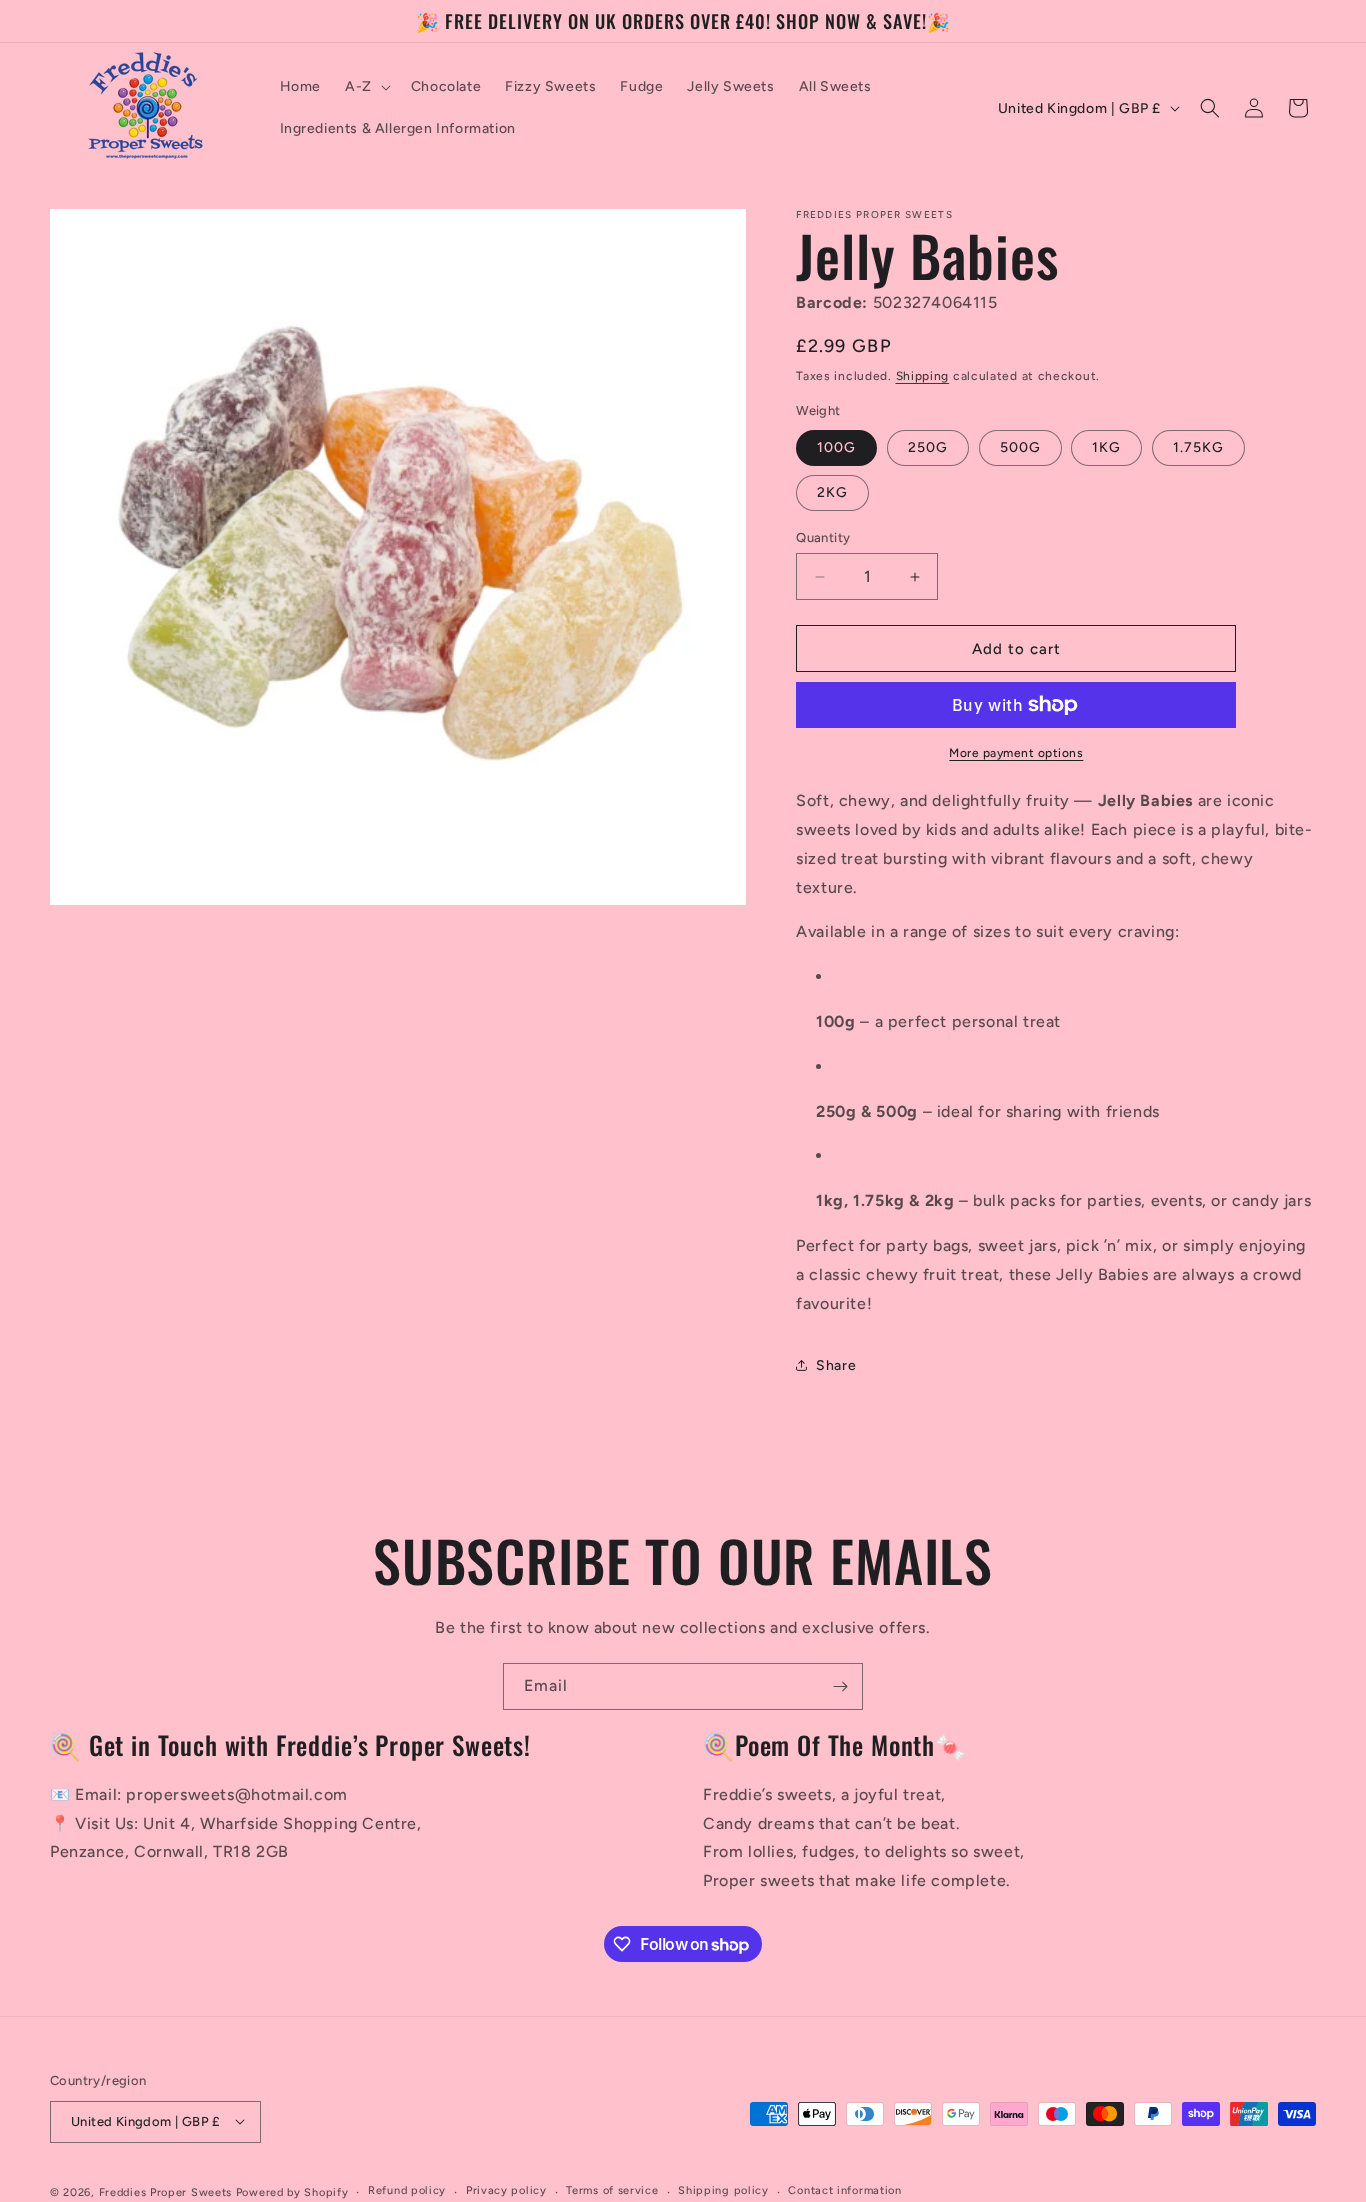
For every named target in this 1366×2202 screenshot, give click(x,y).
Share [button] (836, 1365)
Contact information (844, 2190)
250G (928, 447)
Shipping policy (723, 2190)
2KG (832, 492)
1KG (1106, 447)
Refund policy (407, 2190)
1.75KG (1198, 447)
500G (1020, 447)
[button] (366, 87)
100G (836, 447)
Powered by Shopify (292, 2191)
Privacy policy (506, 2190)
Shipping (923, 376)
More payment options (1016, 753)
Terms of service (612, 2190)
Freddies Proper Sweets (165, 2191)
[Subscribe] (840, 1686)
